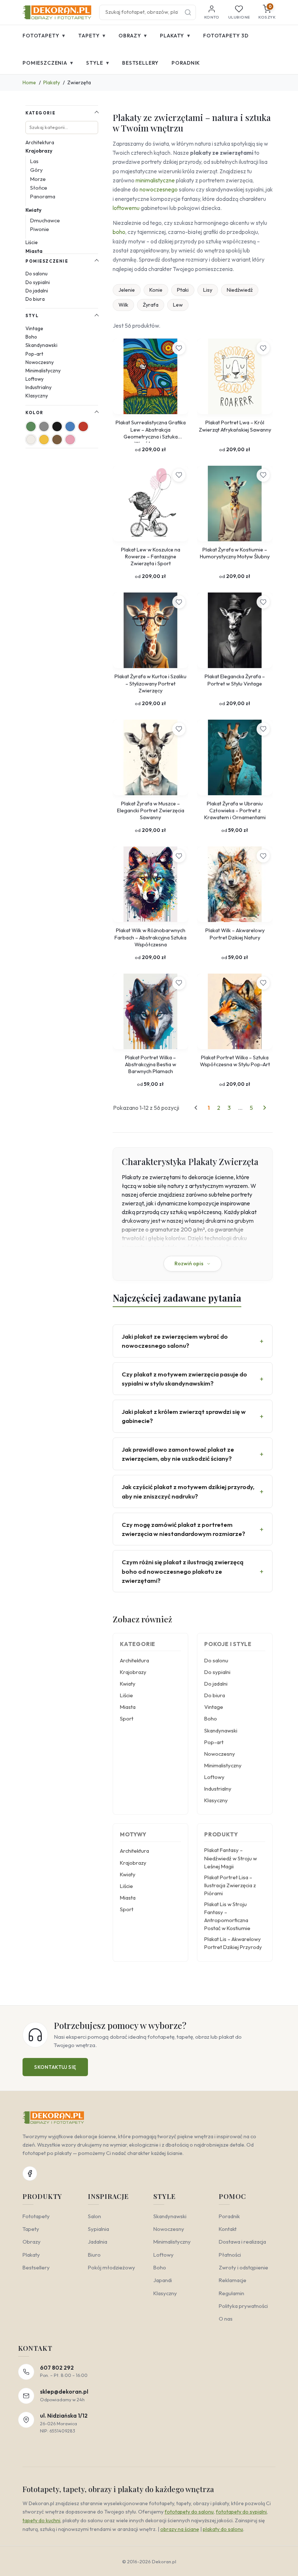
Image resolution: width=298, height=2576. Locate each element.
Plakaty (175, 35)
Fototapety (44, 35)
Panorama (43, 196)
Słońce (39, 188)
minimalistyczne (155, 180)
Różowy (70, 440)
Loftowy (35, 379)
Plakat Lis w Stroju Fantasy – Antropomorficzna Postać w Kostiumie (227, 1916)
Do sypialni (38, 282)
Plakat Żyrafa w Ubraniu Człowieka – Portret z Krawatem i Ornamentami (235, 811)
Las (34, 161)
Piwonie (40, 229)
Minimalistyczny (43, 371)
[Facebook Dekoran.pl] (30, 2173)
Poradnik (186, 63)
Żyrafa (151, 305)
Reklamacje (233, 2280)
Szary (44, 426)
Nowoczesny (40, 362)
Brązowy (57, 440)
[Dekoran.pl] (57, 12)
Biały (31, 440)
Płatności (230, 2255)
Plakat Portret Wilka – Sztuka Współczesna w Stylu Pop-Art (235, 1061)
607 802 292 (57, 2368)
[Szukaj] (188, 12)
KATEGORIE (40, 113)
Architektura (40, 142)
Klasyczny (37, 396)
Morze (38, 179)
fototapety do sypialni (241, 2512)
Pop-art (34, 354)
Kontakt (228, 2229)
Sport (127, 1718)
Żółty (44, 440)
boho (119, 232)
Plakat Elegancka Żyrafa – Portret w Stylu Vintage (235, 680)
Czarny (57, 426)
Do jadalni (37, 291)
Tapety (92, 35)
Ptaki (183, 290)
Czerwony (83, 426)
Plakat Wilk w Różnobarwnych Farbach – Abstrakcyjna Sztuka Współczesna (150, 937)
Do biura (35, 299)
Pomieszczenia (48, 63)
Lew (178, 305)
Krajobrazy (39, 151)
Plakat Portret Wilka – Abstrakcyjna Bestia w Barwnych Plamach (151, 1065)
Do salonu (37, 274)
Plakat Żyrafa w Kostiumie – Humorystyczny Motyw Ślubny (235, 553)
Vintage (34, 328)
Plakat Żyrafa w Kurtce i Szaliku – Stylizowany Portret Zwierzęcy (150, 684)
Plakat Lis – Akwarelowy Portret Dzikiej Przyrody (233, 1943)
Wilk (123, 305)
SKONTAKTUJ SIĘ (55, 2067)
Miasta (34, 251)
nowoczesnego (159, 189)
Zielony (31, 426)
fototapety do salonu (189, 2512)
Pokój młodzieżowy (112, 2267)
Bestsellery (140, 63)
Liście (32, 242)
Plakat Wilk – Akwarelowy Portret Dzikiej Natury (235, 934)
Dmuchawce (45, 220)
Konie (156, 290)
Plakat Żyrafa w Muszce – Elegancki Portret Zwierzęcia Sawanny (151, 811)
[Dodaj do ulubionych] (179, 348)
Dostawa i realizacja (242, 2242)
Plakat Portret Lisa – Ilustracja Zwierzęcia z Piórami (230, 1885)
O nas (226, 2319)
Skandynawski (41, 345)
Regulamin (231, 2293)
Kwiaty (33, 210)
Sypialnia (98, 2229)
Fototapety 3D (226, 36)
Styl (32, 316)
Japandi (163, 2280)
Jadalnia (98, 2242)
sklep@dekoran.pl (64, 2392)
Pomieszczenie (47, 261)
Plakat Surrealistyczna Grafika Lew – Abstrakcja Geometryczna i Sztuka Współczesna (151, 431)
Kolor (34, 413)
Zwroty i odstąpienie (243, 2267)
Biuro (94, 2255)
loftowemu (126, 208)
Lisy (208, 290)
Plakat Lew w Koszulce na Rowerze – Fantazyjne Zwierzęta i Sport (151, 557)
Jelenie (127, 290)
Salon (94, 2216)
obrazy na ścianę (180, 2529)
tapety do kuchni (41, 2520)
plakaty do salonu (223, 2529)
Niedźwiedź (240, 290)
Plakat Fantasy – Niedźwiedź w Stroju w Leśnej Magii (231, 1858)
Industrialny (39, 387)
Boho (31, 337)
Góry (37, 170)
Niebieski (70, 426)
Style (98, 63)
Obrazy (133, 35)
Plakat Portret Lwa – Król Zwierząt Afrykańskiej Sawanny (235, 426)
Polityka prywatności (243, 2306)
